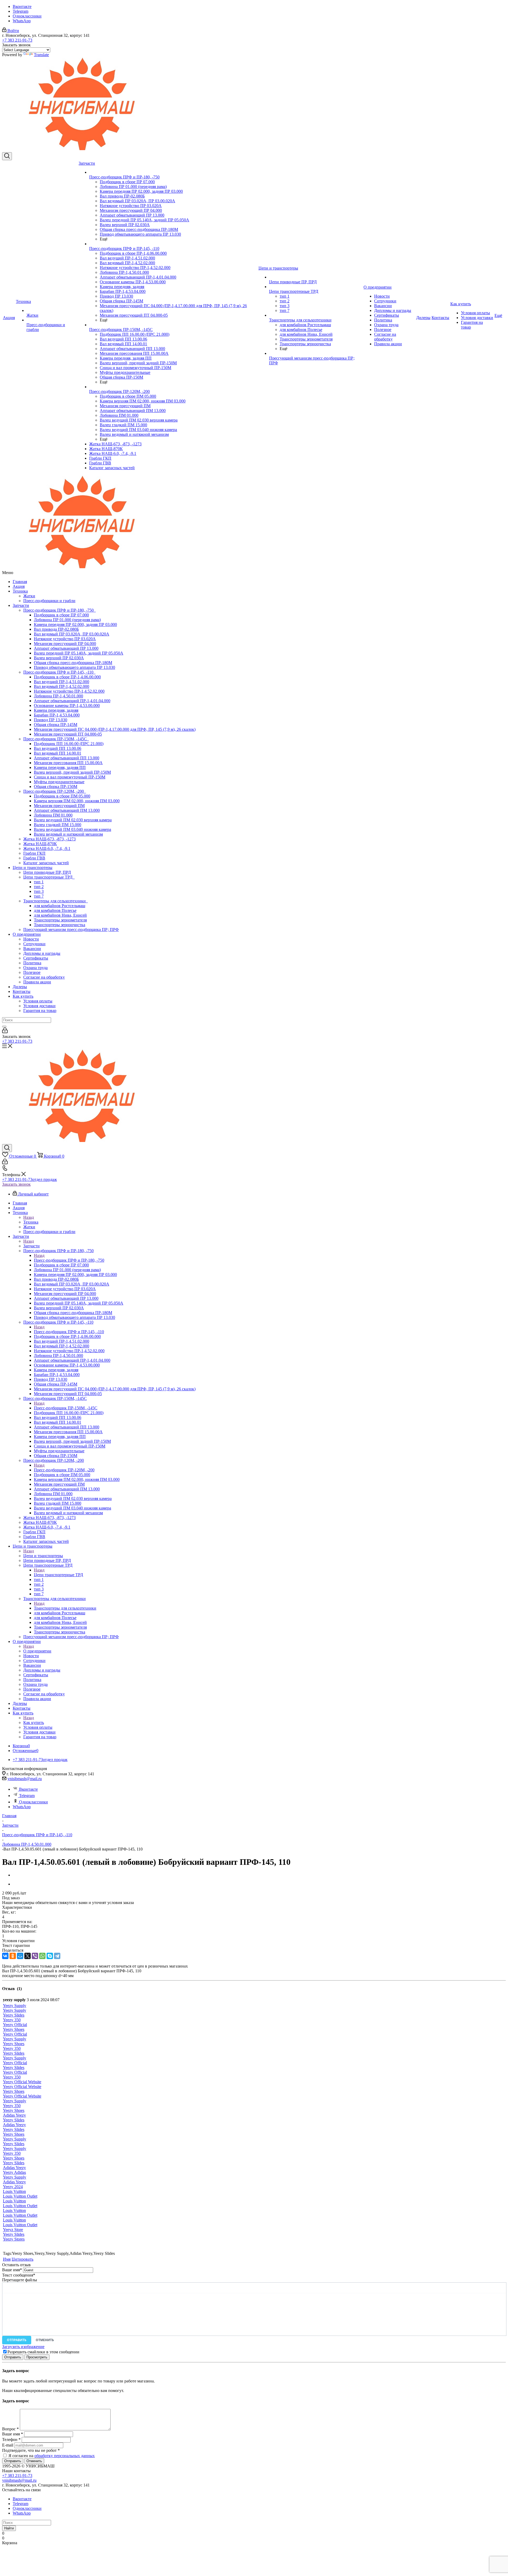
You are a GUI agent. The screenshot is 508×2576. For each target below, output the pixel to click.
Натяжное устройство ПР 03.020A (65, 639)
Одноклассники (27, 16)
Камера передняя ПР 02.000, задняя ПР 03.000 (75, 624)
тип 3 (39, 891)
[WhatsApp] (42, 1956)
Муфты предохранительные (59, 782)
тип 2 (39, 887)
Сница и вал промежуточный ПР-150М (70, 777)
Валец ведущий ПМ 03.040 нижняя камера (72, 829)
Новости (31, 939)
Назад (29, 1217)
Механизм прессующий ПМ (59, 806)
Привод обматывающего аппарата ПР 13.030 (74, 667)
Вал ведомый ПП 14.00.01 (58, 753)
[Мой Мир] (20, 1956)
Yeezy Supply (15, 2006)
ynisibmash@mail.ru (25, 1779)
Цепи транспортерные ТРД (49, 877)
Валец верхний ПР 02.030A (59, 658)
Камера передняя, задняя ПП (60, 767)
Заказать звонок (16, 1184)
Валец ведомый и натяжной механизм (68, 834)
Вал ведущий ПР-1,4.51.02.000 (62, 682)
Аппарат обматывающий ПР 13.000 (66, 648)
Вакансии (32, 949)
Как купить (23, 996)
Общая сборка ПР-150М (56, 787)
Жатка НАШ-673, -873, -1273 (49, 839)
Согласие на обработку (44, 977)
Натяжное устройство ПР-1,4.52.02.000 (69, 691)
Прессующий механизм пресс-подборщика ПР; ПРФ (71, 929)
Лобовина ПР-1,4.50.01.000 (58, 696)
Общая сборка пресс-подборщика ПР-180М (73, 663)
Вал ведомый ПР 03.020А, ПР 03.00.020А (72, 634)
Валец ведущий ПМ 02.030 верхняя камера (73, 820)
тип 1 (39, 882)
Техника (20, 591)
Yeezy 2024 (13, 2187)
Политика (32, 963)
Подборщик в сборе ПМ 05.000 (62, 796)
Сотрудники (34, 944)
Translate (41, 55)
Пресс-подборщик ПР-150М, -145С (56, 739)
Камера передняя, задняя (56, 710)
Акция (19, 586)
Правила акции (37, 982)
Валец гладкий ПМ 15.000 (58, 825)
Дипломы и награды (42, 953)
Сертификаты (36, 958)
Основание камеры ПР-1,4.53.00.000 (67, 705)
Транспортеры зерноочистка (60, 925)
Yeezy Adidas (14, 2172)
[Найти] (4, 1027)
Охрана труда (35, 968)
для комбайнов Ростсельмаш (60, 906)
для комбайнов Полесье (55, 910)
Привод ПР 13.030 (51, 720)
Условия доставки (39, 1006)
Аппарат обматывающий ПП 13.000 (67, 758)
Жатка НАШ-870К (40, 844)
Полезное (32, 972)
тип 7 (39, 896)
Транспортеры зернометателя (60, 920)
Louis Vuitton (14, 2191)
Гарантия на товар (40, 1011)
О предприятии (27, 934)
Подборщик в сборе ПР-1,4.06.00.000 (67, 677)
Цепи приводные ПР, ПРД (47, 872)
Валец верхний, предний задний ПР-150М (72, 772)
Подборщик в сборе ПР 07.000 (61, 615)
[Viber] (35, 1956)
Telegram (21, 11)
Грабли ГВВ (34, 858)
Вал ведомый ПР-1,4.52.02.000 (62, 686)
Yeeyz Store (13, 2230)
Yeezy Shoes (14, 2029)
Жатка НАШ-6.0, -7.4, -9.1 (47, 848)
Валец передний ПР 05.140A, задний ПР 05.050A (79, 653)
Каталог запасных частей (46, 863)
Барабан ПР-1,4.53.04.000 (57, 715)
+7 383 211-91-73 (17, 40)
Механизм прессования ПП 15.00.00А (68, 763)
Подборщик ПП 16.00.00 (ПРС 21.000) (69, 744)
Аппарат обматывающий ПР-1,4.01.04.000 (72, 701)
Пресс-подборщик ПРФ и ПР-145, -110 (59, 672)
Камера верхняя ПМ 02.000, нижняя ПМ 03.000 (77, 801)
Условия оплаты (38, 1001)
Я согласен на (52, 2456)
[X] (28, 1956)
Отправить (17, 2340)
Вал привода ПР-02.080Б (56, 629)
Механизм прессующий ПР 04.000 (65, 644)
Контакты (22, 991)
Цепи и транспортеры (33, 868)
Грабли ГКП (34, 853)
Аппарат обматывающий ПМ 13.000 (67, 810)
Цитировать (22, 2259)
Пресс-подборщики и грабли (49, 601)
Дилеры (20, 987)
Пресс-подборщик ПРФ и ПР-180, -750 (60, 610)
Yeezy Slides (14, 2015)
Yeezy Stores (14, 2239)
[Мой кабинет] (5, 1032)
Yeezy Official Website (22, 2082)
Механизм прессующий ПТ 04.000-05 (68, 734)
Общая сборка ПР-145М (56, 725)
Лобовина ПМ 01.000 (53, 815)
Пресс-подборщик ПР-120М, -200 (55, 791)
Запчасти (21, 605)
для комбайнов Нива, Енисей (60, 915)
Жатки (29, 596)
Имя (7, 2259)
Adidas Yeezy (14, 2115)
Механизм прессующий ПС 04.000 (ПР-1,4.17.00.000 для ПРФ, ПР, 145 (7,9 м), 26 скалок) (115, 729)
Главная (20, 582)
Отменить (45, 2340)
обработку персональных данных (65, 2456)
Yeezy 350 (12, 2020)
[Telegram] (57, 1956)
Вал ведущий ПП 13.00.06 (58, 748)
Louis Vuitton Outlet (20, 2196)
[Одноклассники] (13, 1956)
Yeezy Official (15, 2025)
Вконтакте (22, 6)
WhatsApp (22, 21)
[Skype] (50, 1956)
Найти (9, 2528)
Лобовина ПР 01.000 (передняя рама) (67, 620)
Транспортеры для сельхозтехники (56, 901)
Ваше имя (12, 2270)
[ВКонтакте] (5, 1956)
